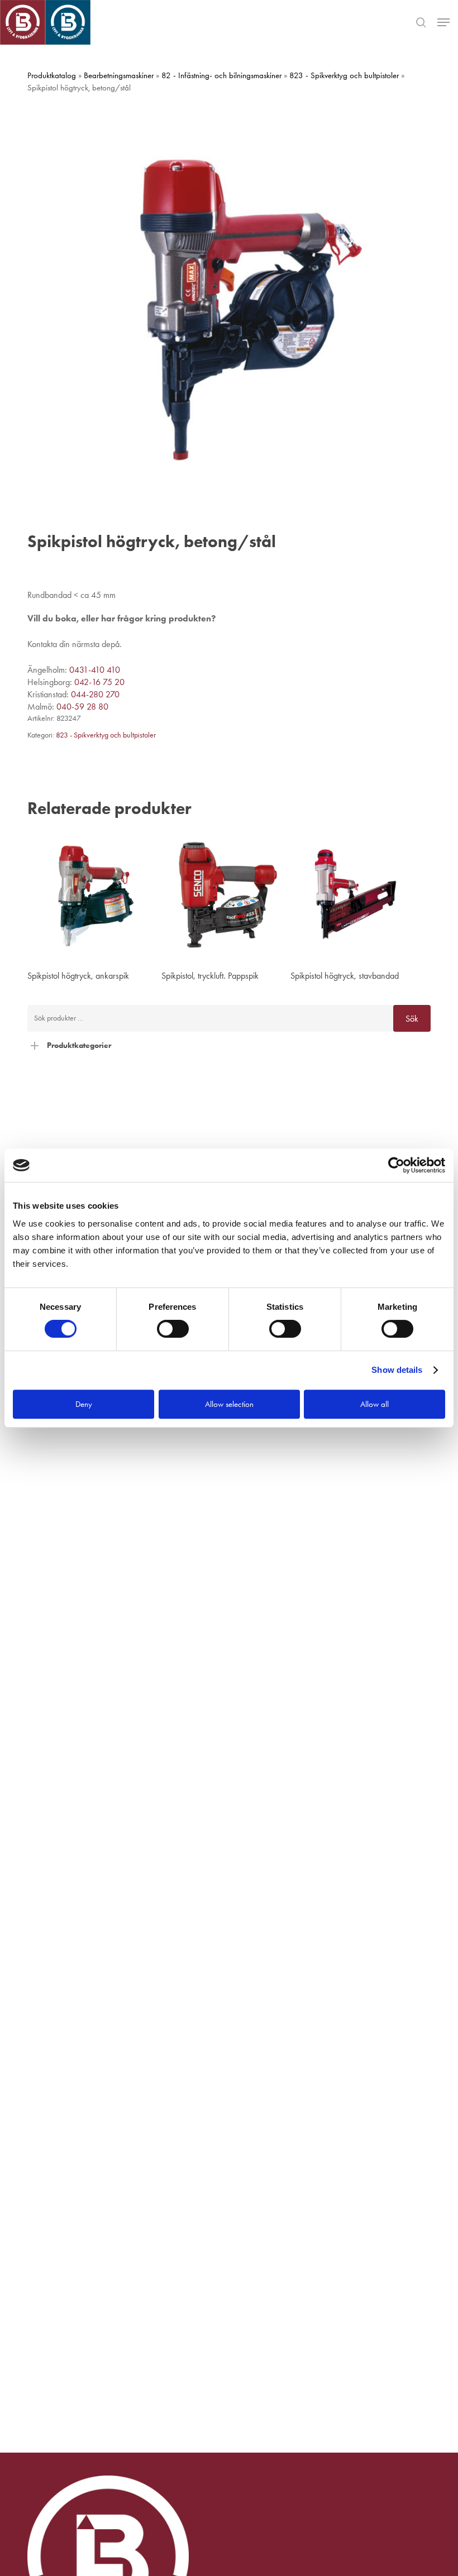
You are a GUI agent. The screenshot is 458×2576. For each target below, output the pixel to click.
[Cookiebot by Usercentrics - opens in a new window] (396, 1165)
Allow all (374, 1404)
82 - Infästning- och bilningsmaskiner (221, 75)
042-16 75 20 (99, 682)
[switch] (173, 1329)
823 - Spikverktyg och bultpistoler (344, 75)
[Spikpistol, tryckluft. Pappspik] (226, 895)
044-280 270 (95, 694)
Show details (397, 1370)
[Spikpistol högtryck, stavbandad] (355, 895)
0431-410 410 (95, 670)
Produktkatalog (52, 75)
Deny (84, 1404)
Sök (412, 1019)
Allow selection (229, 1404)
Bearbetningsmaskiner (119, 75)
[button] (443, 22)
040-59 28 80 (82, 707)
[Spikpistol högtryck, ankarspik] (92, 895)
